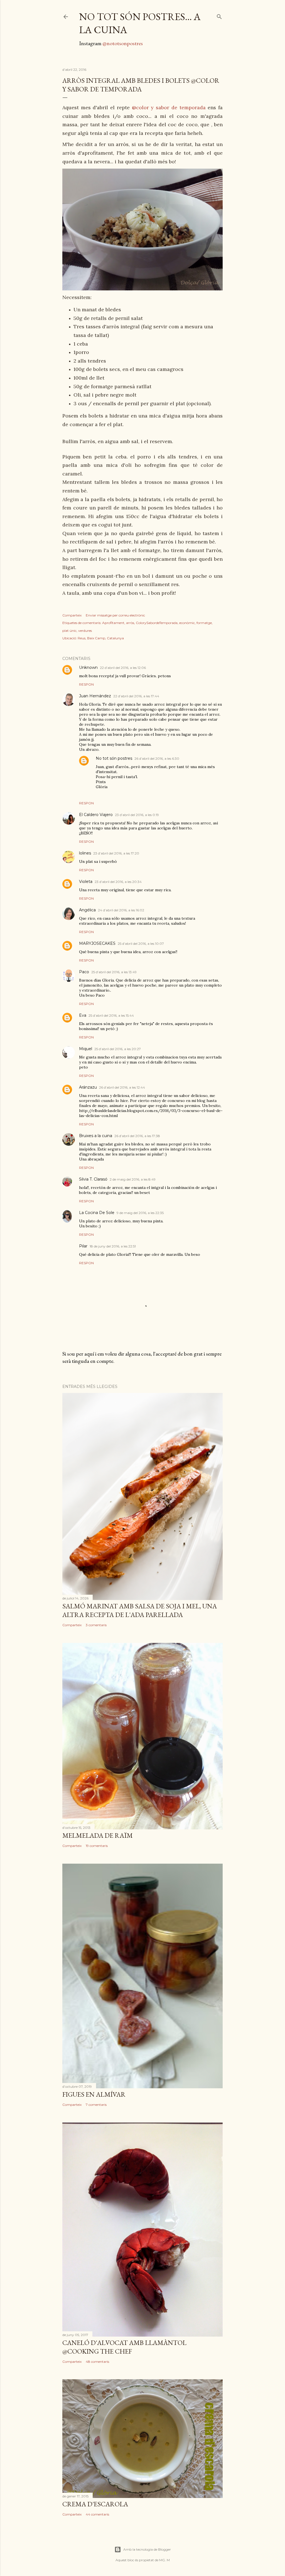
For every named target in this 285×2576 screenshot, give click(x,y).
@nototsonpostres (123, 43)
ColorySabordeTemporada (157, 623)
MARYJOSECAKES (97, 943)
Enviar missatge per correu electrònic (115, 615)
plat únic (69, 631)
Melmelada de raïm (98, 1835)
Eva (83, 1015)
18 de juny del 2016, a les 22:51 (113, 1246)
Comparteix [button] (72, 615)
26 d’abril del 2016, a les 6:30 (157, 758)
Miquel (86, 1049)
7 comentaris (96, 2105)
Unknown (88, 667)
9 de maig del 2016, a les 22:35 (140, 1213)
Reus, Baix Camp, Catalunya (101, 638)
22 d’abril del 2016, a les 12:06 (123, 668)
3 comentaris (96, 1625)
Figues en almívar (94, 2094)
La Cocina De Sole (97, 1213)
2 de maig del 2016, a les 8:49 (133, 1179)
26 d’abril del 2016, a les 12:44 (122, 1087)
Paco (84, 972)
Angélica (87, 910)
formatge (204, 623)
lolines (85, 853)
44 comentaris (97, 2514)
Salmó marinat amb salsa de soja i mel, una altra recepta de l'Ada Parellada (140, 1610)
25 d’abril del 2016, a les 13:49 (114, 972)
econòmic (187, 623)
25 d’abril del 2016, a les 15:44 (111, 1015)
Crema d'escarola (95, 2504)
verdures (85, 631)
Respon (86, 684)
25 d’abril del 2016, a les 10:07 (141, 944)
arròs (130, 623)
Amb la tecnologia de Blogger (147, 2549)
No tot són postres (114, 758)
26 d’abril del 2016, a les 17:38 (137, 1136)
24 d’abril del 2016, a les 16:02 (121, 910)
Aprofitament (113, 623)
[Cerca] (219, 15)
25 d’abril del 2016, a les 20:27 (118, 1049)
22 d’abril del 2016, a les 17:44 (136, 696)
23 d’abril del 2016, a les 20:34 (118, 882)
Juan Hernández (95, 696)
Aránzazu (88, 1087)
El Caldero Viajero (96, 815)
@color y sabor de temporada (169, 107)
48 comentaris (97, 2362)
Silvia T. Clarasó (93, 1179)
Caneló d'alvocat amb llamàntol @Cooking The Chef (124, 2347)
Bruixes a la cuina (96, 1136)
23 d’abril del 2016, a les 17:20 (116, 853)
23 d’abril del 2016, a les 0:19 (137, 815)
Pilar (83, 1246)
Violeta (86, 882)
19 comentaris (97, 1846)
